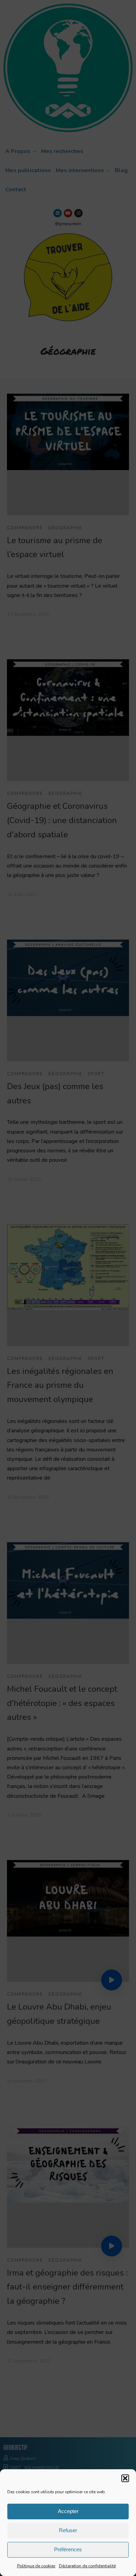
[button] (125, 2478)
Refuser (68, 2530)
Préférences (68, 2549)
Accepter (68, 2511)
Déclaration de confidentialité (87, 2566)
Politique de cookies (36, 2566)
